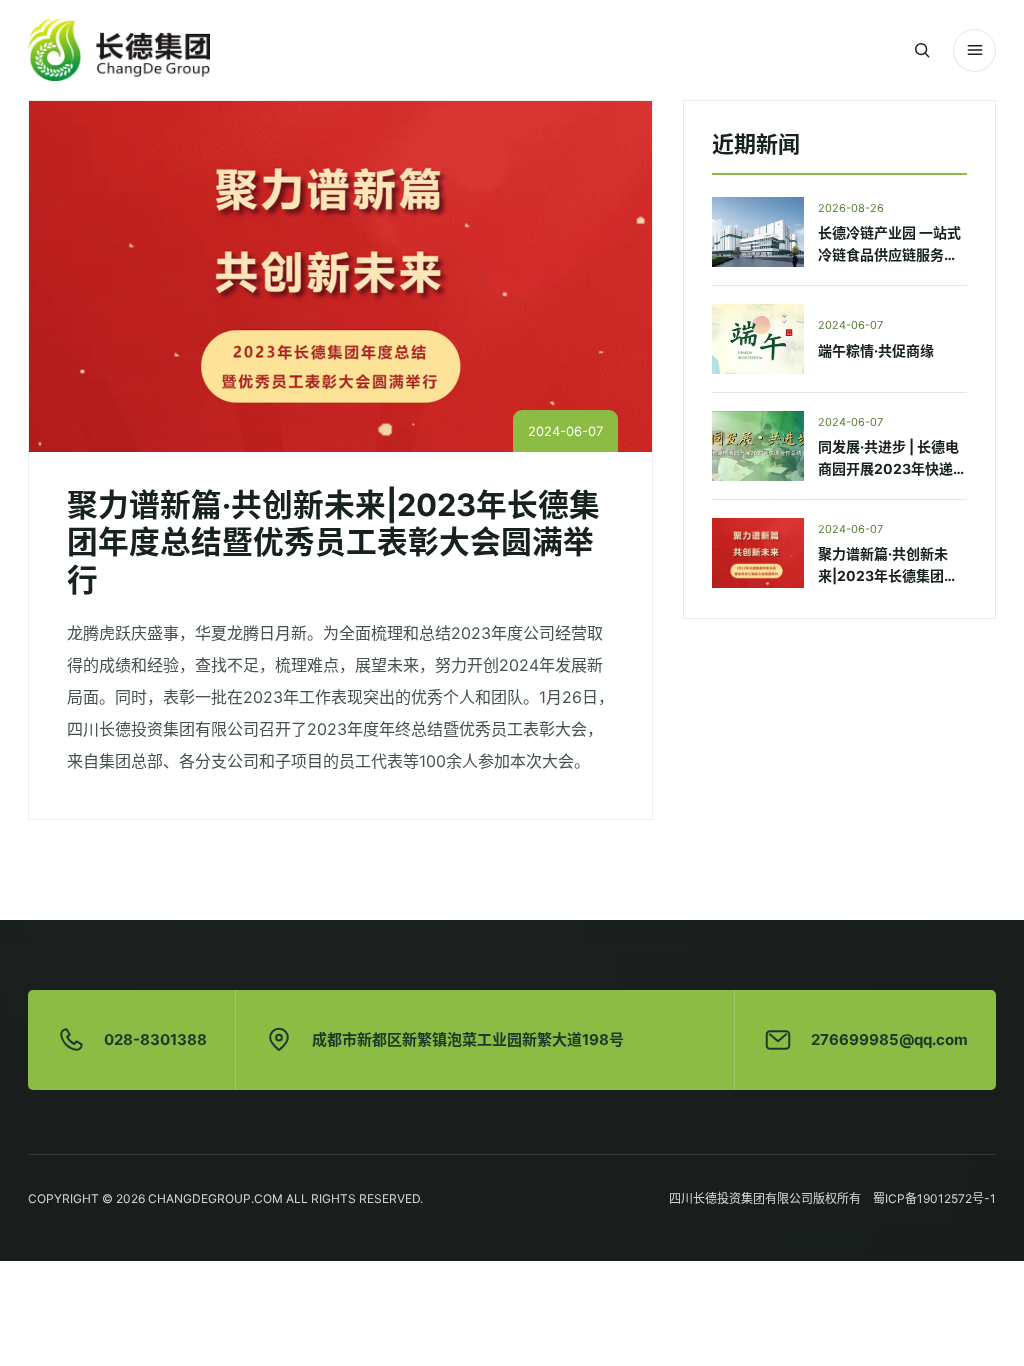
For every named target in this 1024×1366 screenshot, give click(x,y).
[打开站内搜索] (921, 50)
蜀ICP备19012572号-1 (934, 1198)
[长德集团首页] (119, 50)
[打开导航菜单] (974, 50)
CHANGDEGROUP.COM (215, 1198)
